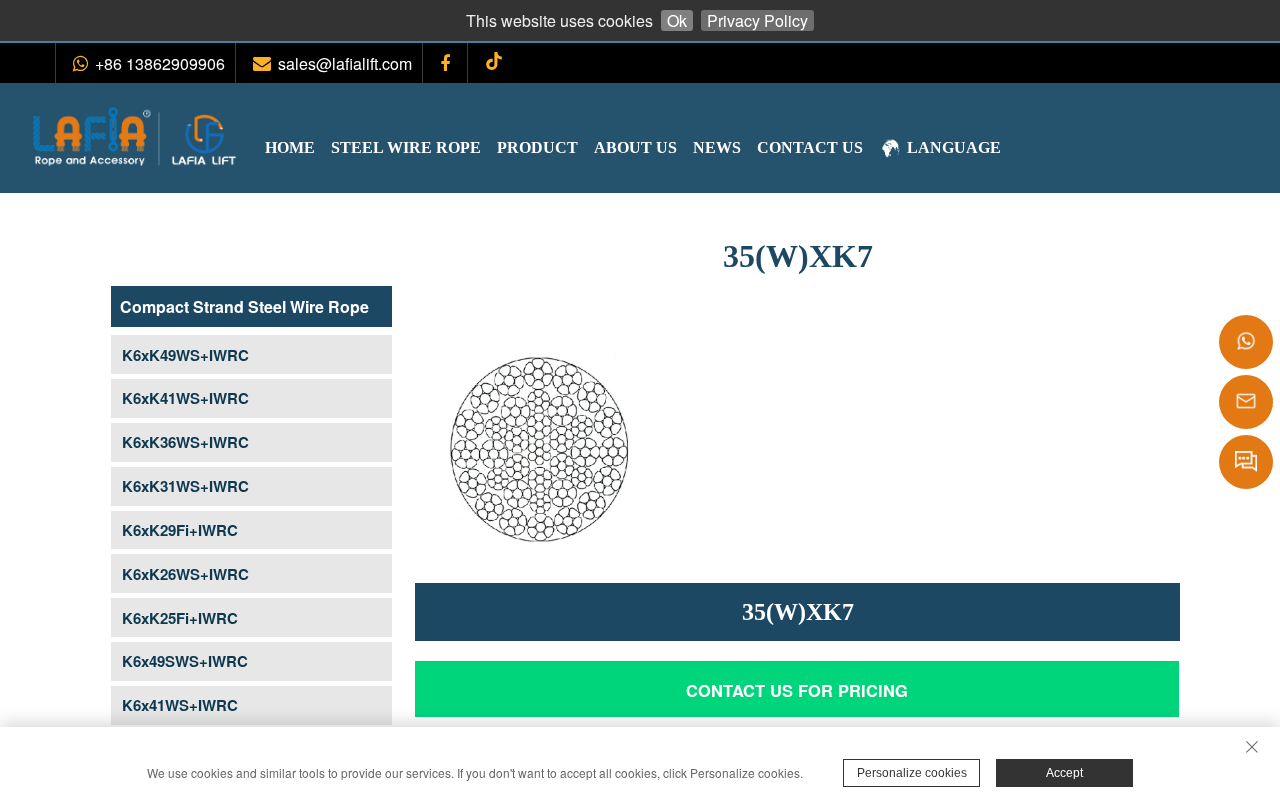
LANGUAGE (954, 147)
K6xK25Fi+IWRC (180, 618)
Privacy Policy (757, 20)
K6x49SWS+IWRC (185, 661)
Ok (677, 20)
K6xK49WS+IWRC (185, 355)
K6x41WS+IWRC (180, 705)
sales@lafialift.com (345, 63)
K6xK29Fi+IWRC (180, 530)
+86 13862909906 (160, 63)
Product (537, 147)
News (717, 147)
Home (290, 147)
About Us (635, 147)
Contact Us (810, 147)
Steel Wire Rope (406, 147)
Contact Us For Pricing (797, 690)
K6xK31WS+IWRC (185, 486)
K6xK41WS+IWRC (185, 398)
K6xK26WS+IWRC (185, 574)
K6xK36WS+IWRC (185, 442)
